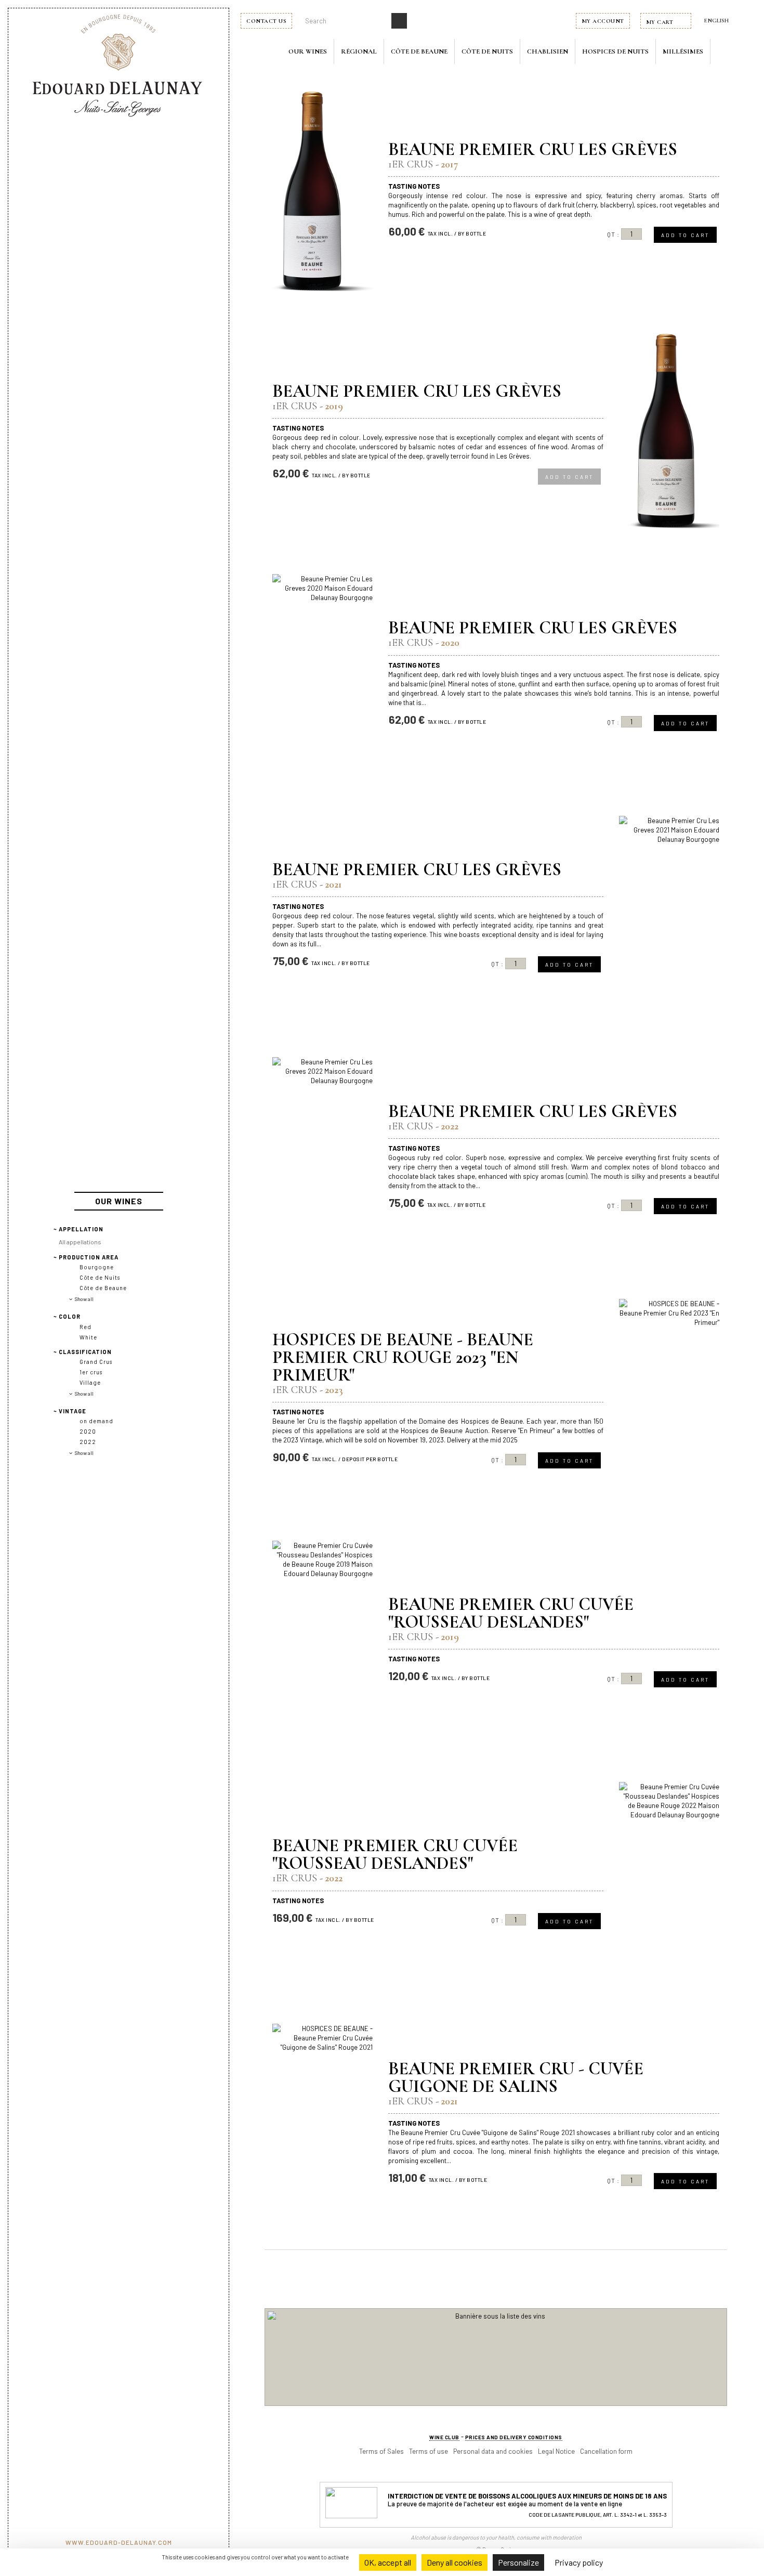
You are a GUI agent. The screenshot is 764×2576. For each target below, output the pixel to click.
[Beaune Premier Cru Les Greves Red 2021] (669, 916)
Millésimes (683, 51)
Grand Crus (96, 1362)
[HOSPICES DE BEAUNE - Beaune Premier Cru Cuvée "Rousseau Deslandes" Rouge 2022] (669, 1882)
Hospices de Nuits (615, 51)
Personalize (518, 2562)
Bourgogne (97, 1267)
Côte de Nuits (487, 51)
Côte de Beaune (419, 51)
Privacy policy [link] (579, 2562)
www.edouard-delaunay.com (119, 2542)
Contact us (266, 21)
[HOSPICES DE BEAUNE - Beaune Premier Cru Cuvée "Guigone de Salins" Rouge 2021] (322, 2124)
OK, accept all (388, 2562)
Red (85, 1327)
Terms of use (429, 2451)
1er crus (91, 1372)
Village (90, 1382)
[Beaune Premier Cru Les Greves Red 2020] (322, 674)
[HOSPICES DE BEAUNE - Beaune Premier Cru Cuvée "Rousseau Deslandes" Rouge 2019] (322, 1641)
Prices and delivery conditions (514, 2437)
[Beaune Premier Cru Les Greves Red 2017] (322, 191)
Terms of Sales (381, 2451)
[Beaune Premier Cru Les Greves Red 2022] (322, 1157)
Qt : (613, 234)
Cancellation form (606, 2451)
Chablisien (548, 51)
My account (603, 21)
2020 (88, 1431)
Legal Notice (556, 2451)
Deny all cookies (455, 2562)
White (88, 1337)
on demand (96, 1421)
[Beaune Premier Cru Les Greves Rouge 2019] (669, 433)
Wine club (444, 2437)
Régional (359, 51)
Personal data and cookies (493, 2451)
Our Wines (308, 51)
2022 (88, 1442)
